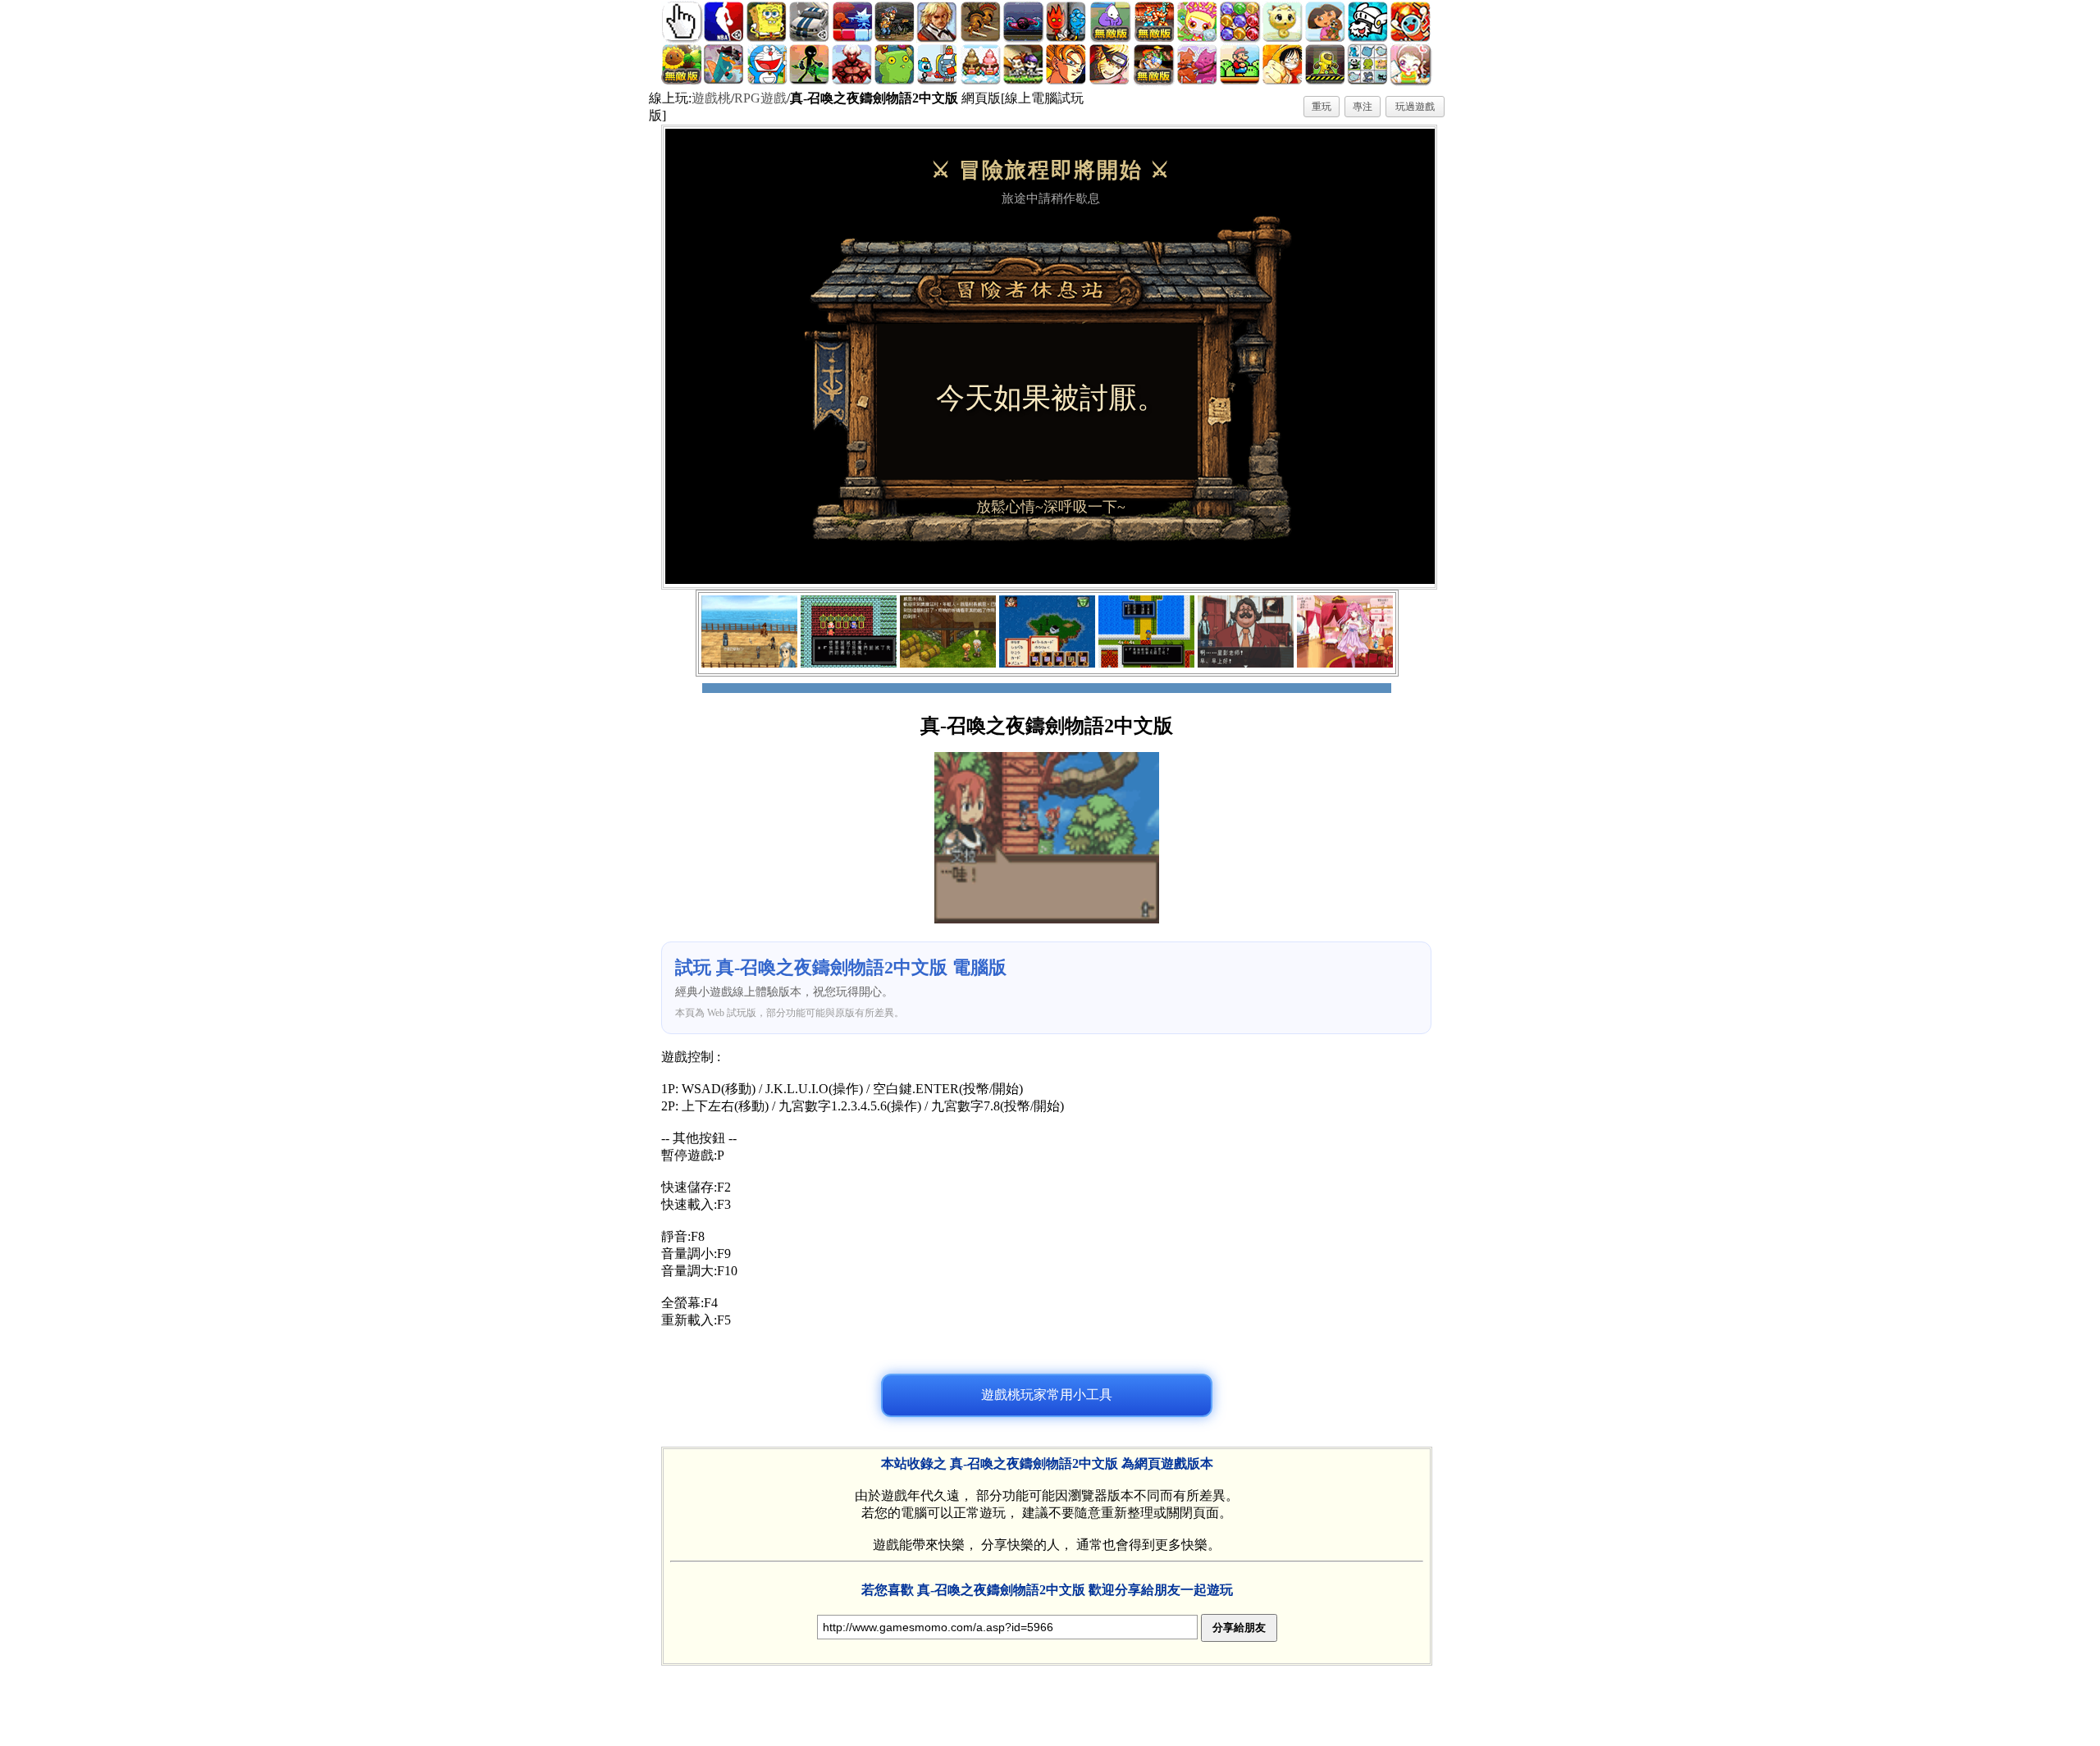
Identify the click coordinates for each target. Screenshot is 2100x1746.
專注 (1363, 107)
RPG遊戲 (760, 98)
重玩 (1322, 107)
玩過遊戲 (1415, 107)
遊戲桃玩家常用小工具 (1047, 1395)
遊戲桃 (711, 98)
